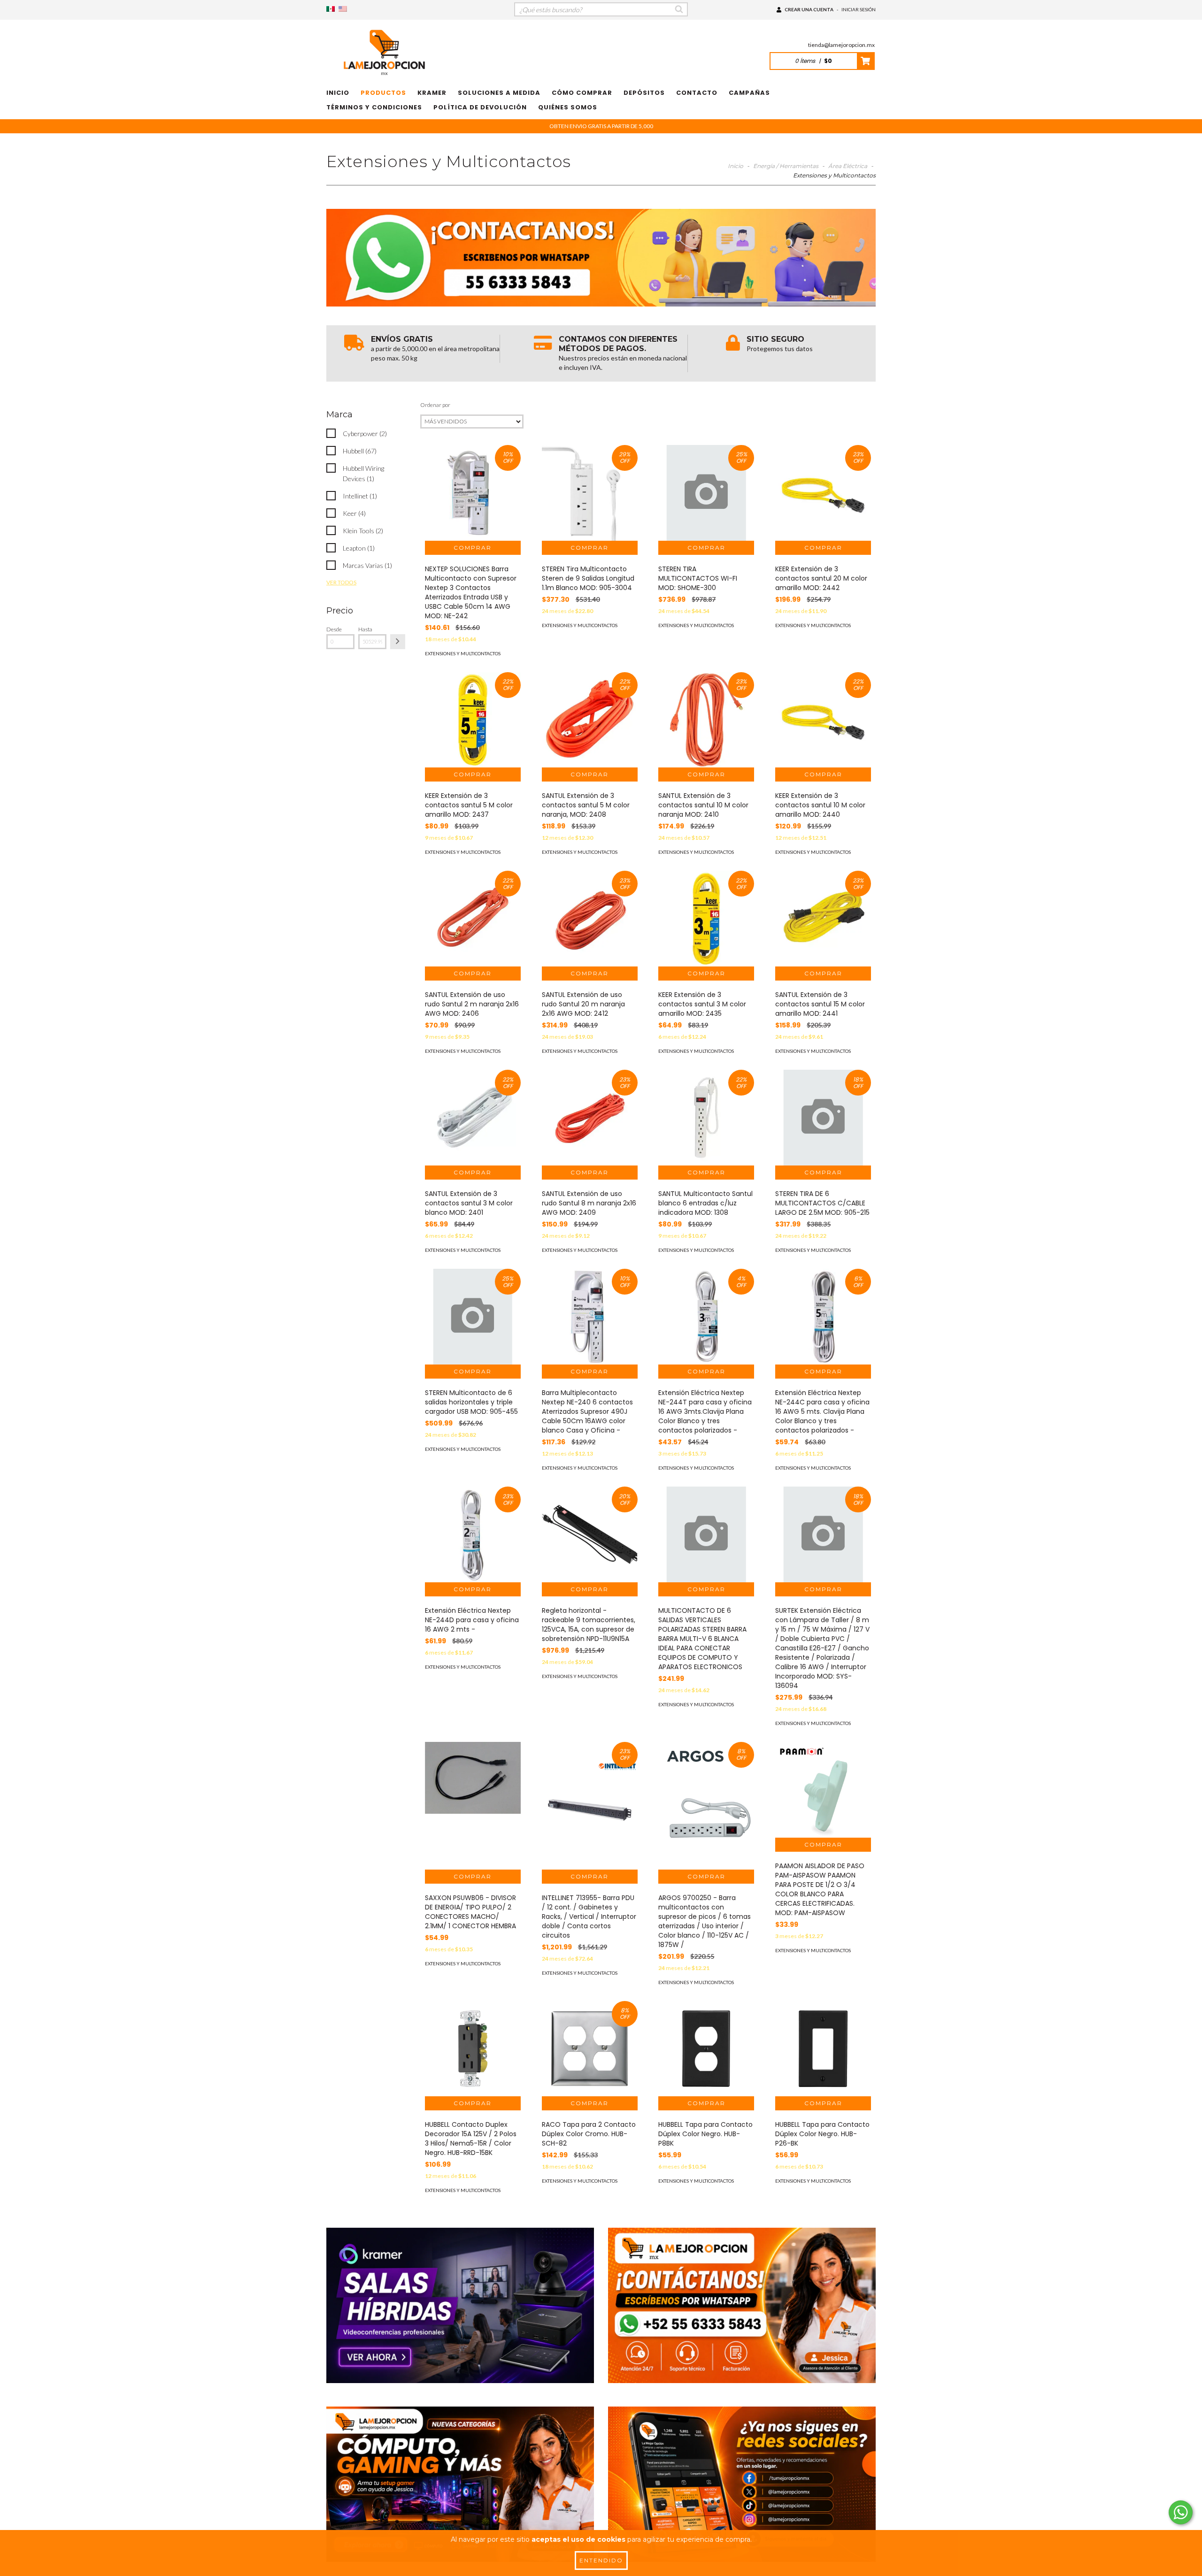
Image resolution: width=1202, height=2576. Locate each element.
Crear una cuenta (809, 9)
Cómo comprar (582, 93)
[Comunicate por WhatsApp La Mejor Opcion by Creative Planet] (1181, 2512)
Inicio (338, 93)
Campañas (749, 93)
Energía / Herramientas (786, 166)
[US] (343, 9)
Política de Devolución (480, 107)
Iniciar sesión (859, 9)
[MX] (331, 9)
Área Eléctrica (848, 166)
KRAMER (432, 93)
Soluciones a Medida (499, 93)
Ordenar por (435, 405)
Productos (383, 93)
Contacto (697, 93)
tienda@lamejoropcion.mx (841, 45)
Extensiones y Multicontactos (463, 653)
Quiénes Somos (568, 107)
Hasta (365, 629)
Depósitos (644, 93)
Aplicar (398, 642)
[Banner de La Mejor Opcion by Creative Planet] (460, 2305)
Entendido (601, 2560)
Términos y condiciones (374, 107)
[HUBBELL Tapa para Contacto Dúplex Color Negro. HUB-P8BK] (706, 2049)
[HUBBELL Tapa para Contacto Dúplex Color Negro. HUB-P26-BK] (823, 2049)
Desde (334, 629)
